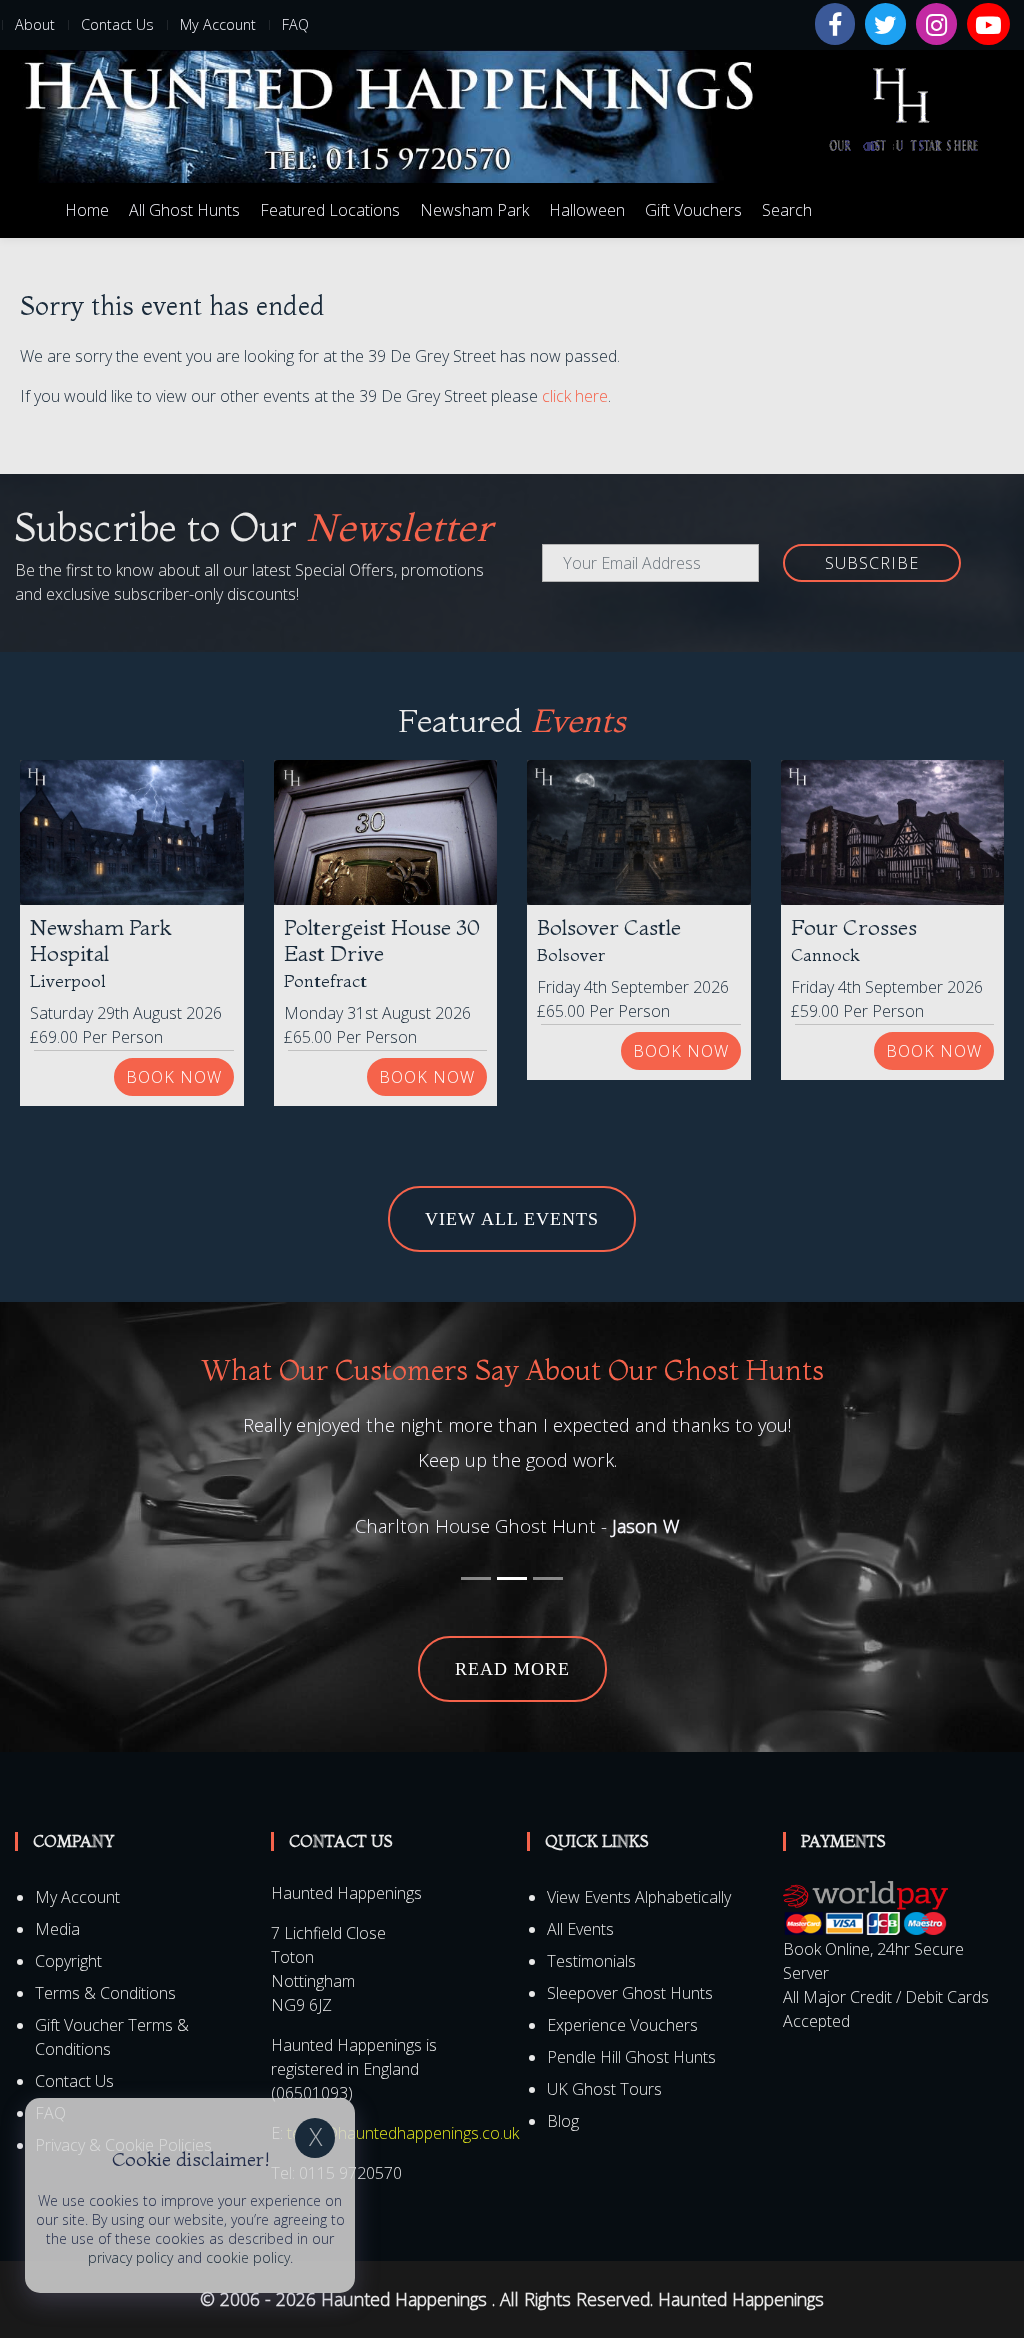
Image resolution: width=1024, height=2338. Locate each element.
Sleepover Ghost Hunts (630, 1958)
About (35, 24)
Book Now (174, 1077)
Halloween (587, 210)
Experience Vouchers (622, 1990)
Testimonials (591, 1926)
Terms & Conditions (105, 1958)
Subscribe (872, 563)
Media (57, 1894)
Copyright (68, 1926)
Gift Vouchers (693, 210)
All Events (580, 1894)
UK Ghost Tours (604, 2054)
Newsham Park (474, 210)
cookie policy (248, 2257)
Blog (563, 2086)
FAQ (295, 24)
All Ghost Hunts (184, 210)
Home (87, 210)
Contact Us (117, 24)
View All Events (512, 1219)
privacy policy (130, 2257)
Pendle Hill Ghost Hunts (631, 2022)
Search (787, 210)
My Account (218, 24)
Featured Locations (330, 210)
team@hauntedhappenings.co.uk (403, 2098)
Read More (512, 1634)
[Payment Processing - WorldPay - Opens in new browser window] (865, 1872)
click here (575, 396)
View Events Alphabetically (639, 1862)
